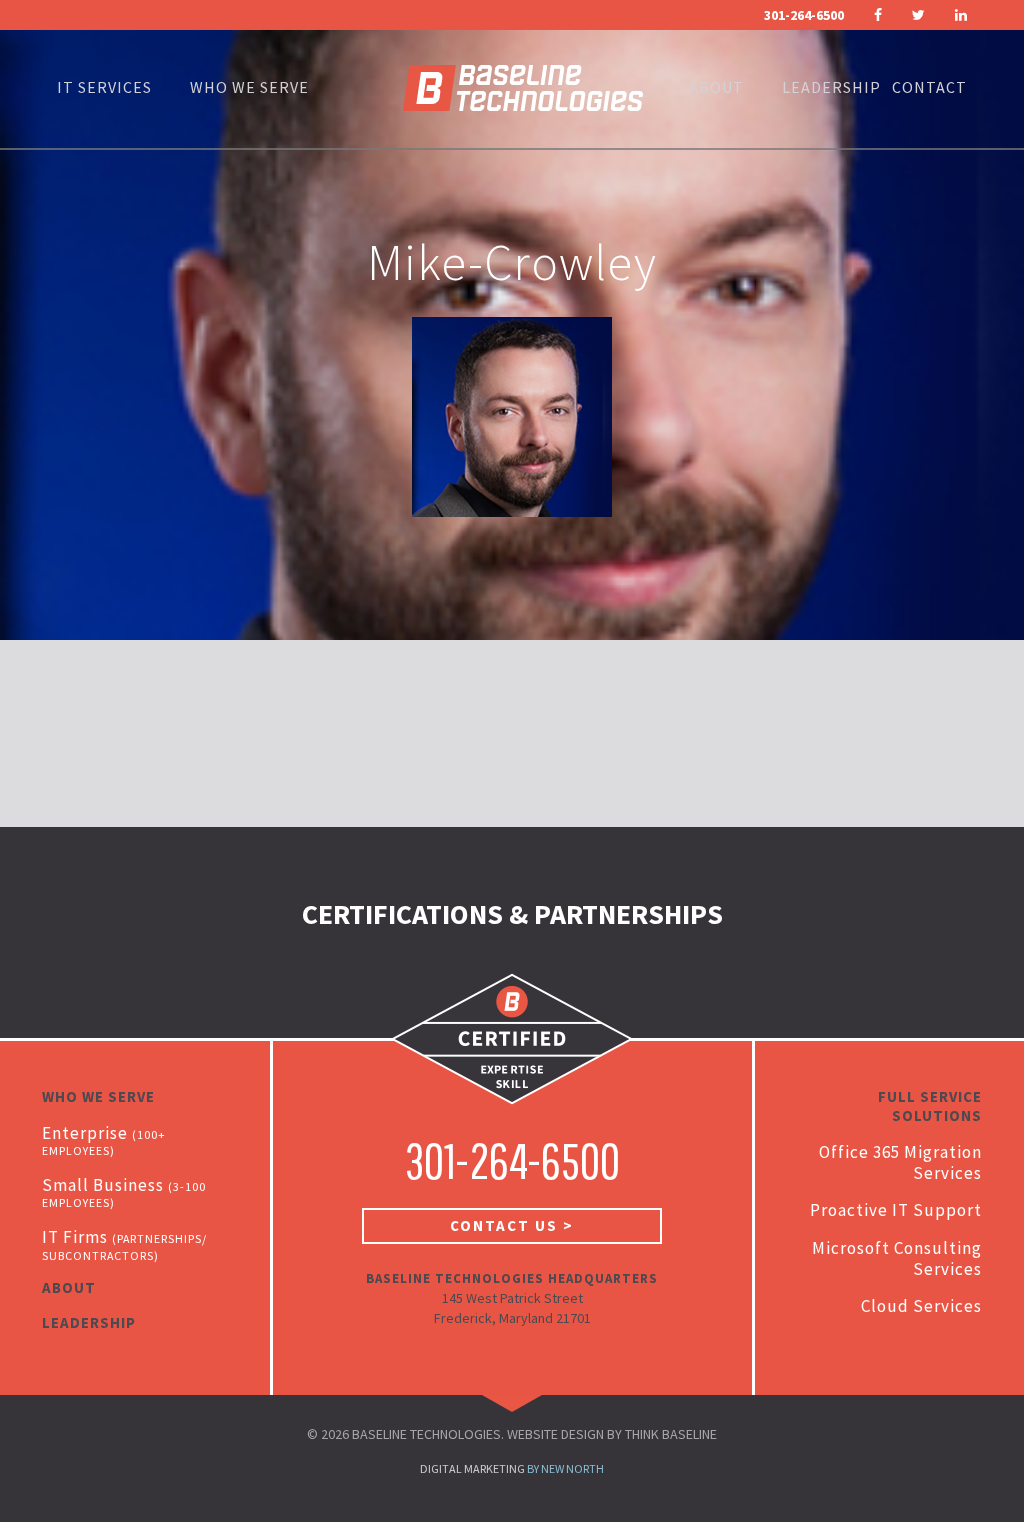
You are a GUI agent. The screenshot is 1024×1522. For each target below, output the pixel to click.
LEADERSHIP (831, 87)
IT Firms (124, 1244)
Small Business (124, 1192)
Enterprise (103, 1140)
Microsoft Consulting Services (897, 1258)
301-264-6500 (804, 15)
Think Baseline (671, 1434)
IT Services (104, 87)
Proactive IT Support (896, 1210)
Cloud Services (921, 1306)
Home (523, 87)
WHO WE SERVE (249, 87)
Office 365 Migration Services (900, 1162)
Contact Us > (512, 1225)
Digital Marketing (472, 1468)
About (716, 87)
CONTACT (929, 87)
